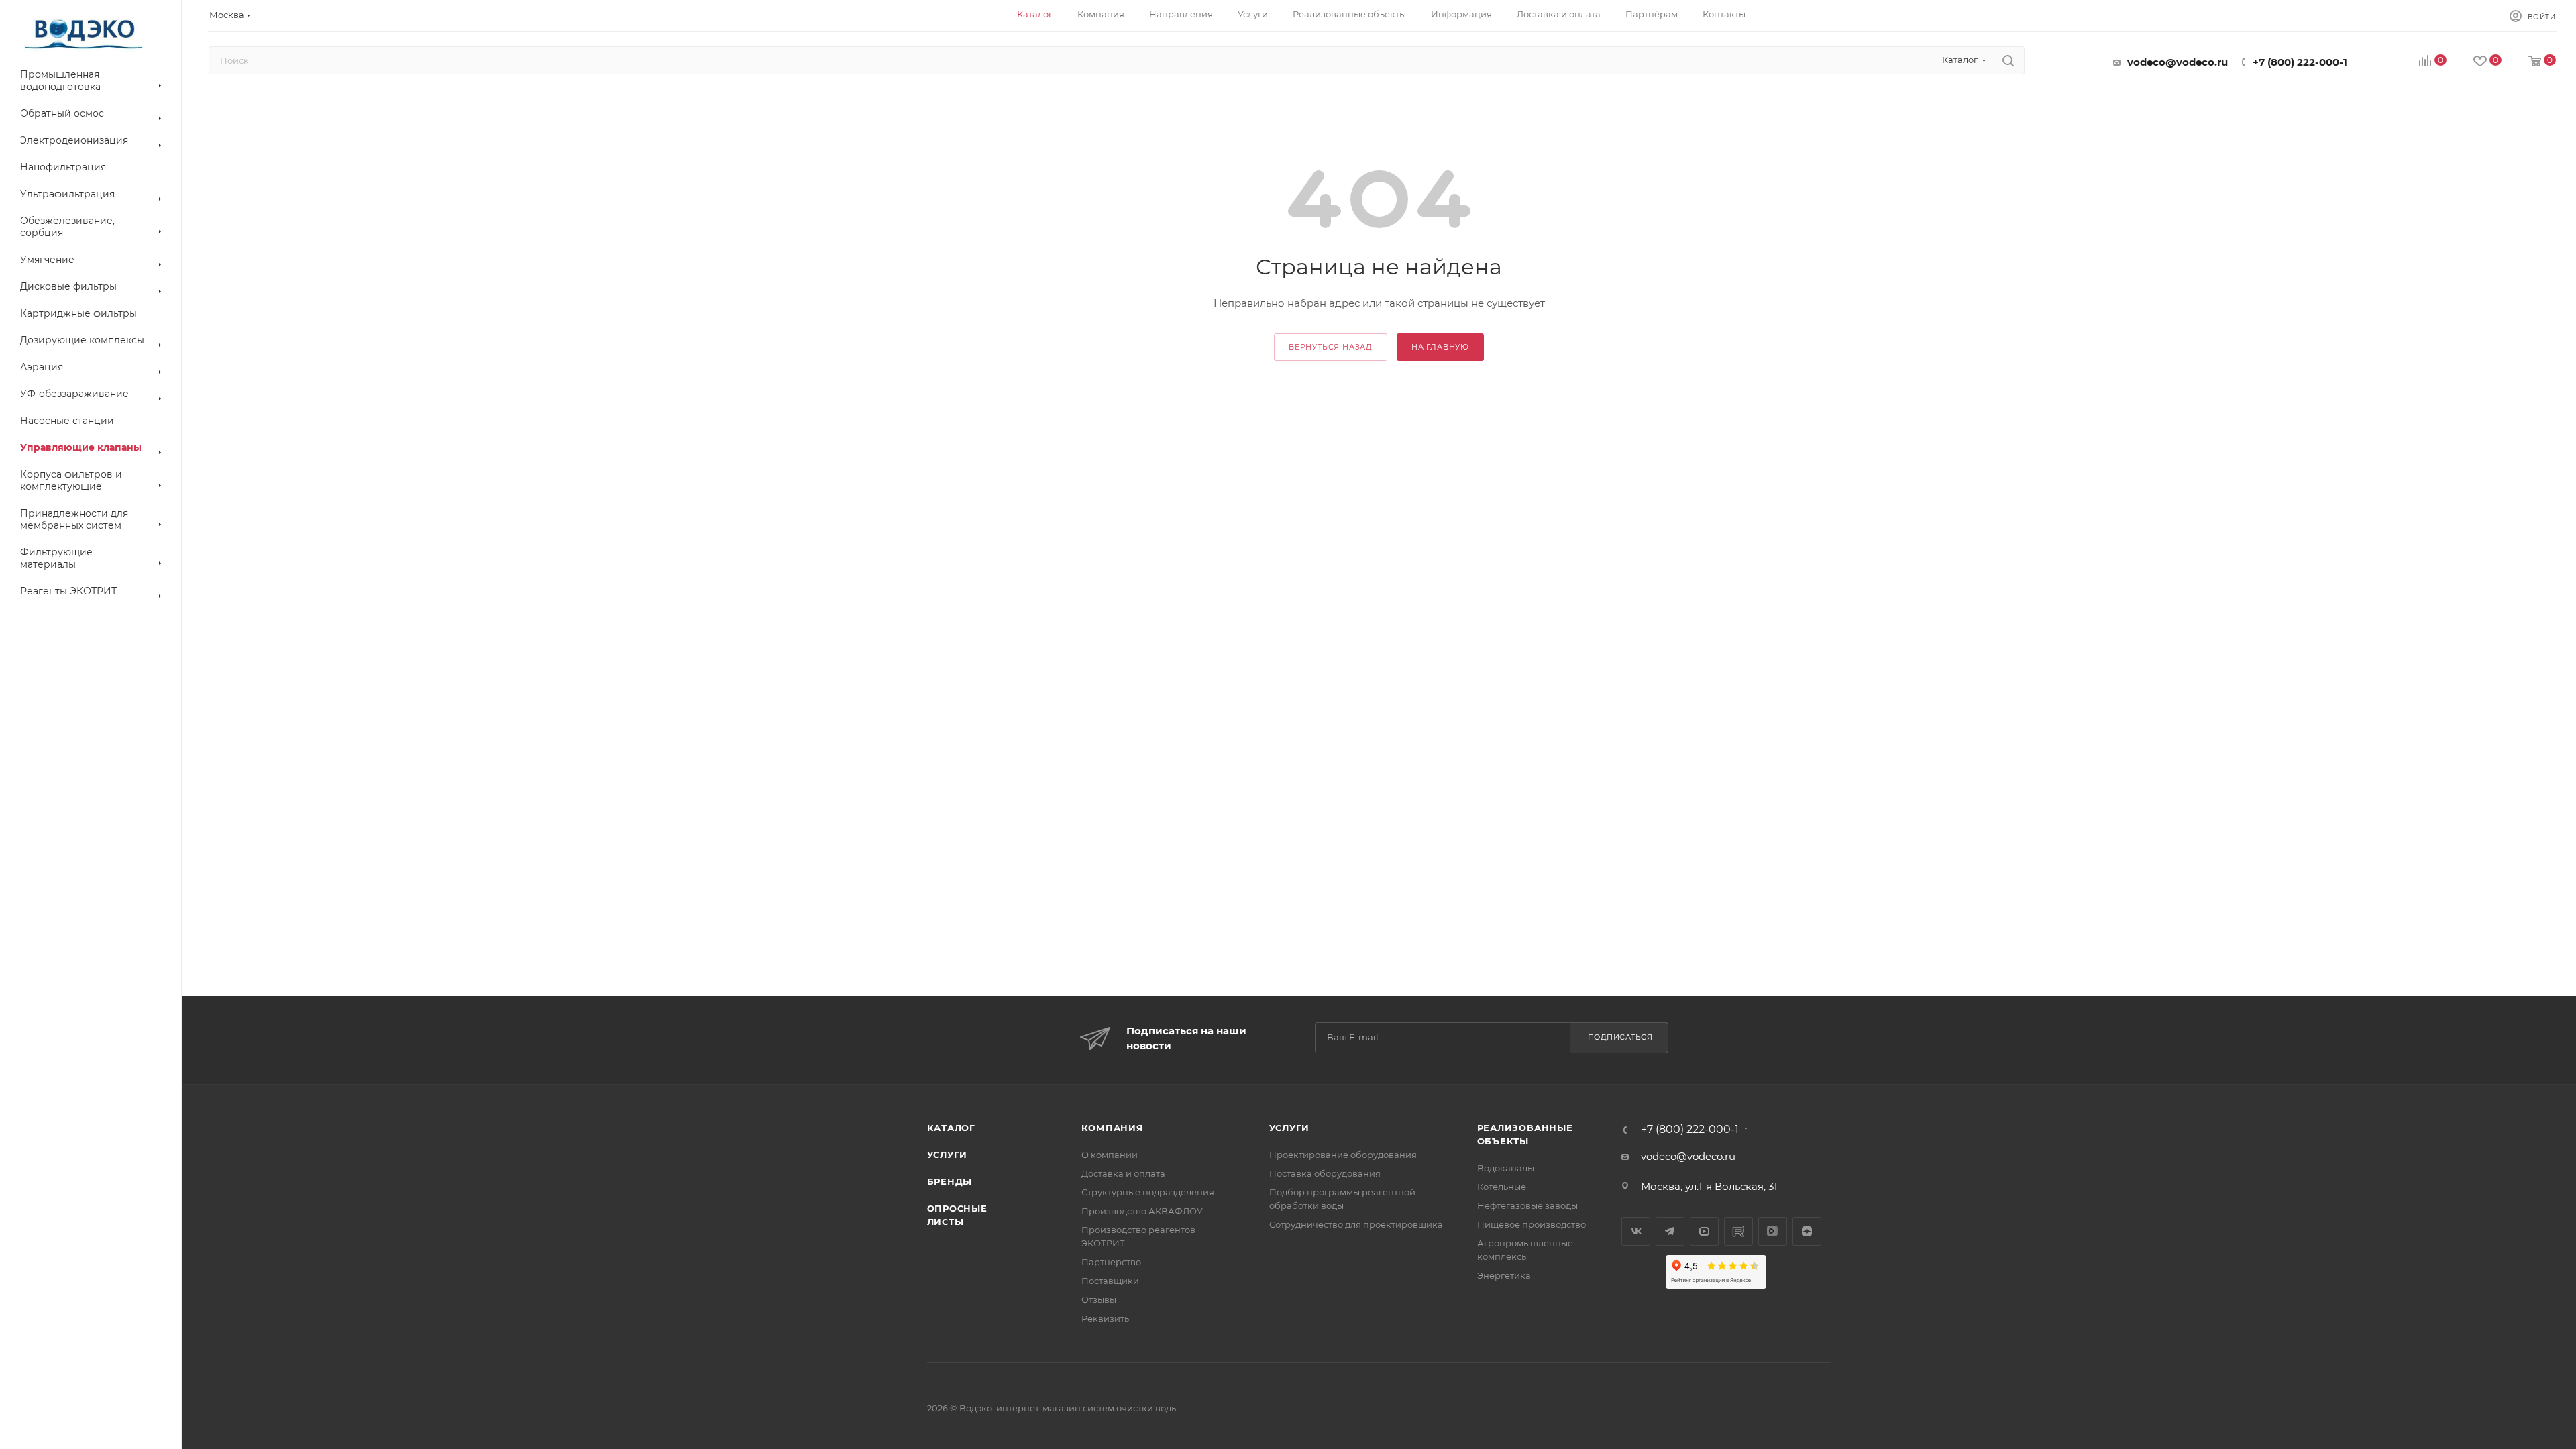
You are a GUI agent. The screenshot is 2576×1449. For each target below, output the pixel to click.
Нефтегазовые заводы (1527, 1205)
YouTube (1704, 1231)
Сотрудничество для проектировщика (1356, 1224)
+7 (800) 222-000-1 (2300, 62)
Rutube (1738, 1231)
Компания (1113, 1128)
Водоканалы (1506, 1168)
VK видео (1773, 1231)
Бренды (950, 1181)
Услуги (948, 1155)
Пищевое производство (1532, 1224)
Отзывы (1099, 1299)
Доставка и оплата (1123, 1173)
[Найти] (2008, 60)
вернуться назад (1331, 347)
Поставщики (1110, 1281)
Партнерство (1111, 1262)
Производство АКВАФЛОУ (1142, 1211)
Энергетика (1504, 1275)
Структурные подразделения (1148, 1192)
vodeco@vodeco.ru (2178, 62)
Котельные (1502, 1187)
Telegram (1670, 1231)
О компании (1110, 1155)
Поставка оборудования (1325, 1173)
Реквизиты (1106, 1318)
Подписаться (1620, 1037)
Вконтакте (1636, 1231)
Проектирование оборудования (1343, 1155)
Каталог (952, 1128)
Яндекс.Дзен (1807, 1231)
